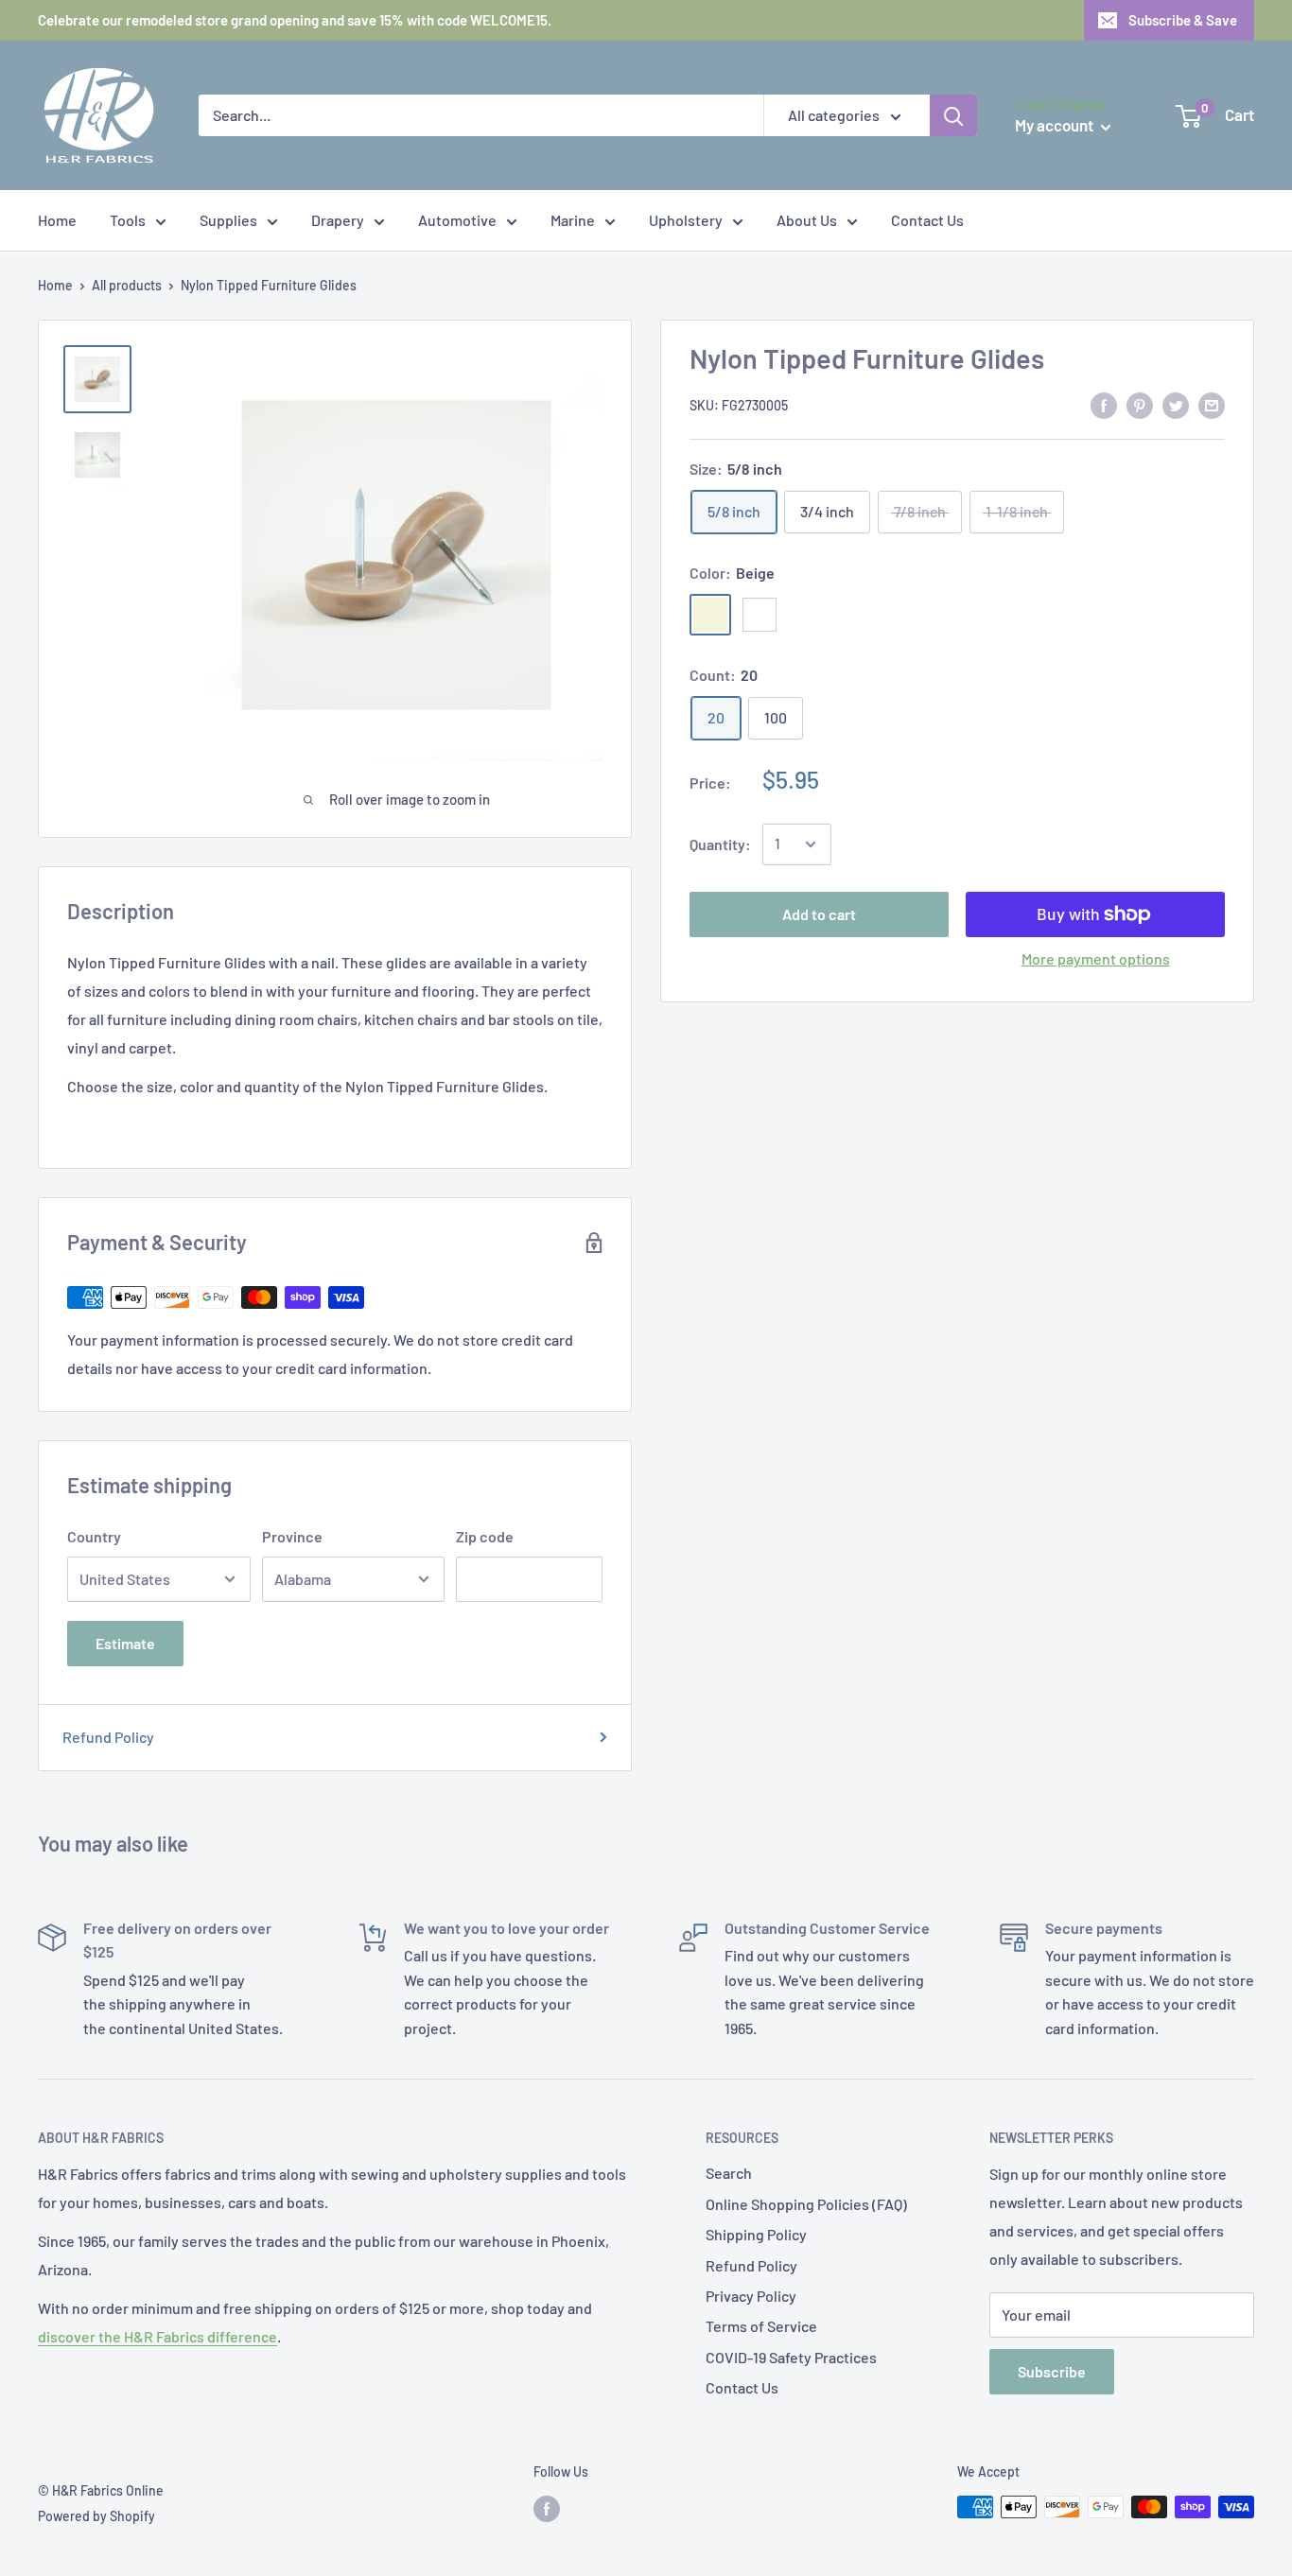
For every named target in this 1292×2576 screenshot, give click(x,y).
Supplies (228, 220)
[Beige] (710, 615)
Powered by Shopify (96, 2516)
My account (1056, 125)
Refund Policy (108, 1737)
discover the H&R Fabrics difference (157, 2336)
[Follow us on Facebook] (547, 2509)
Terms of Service (761, 2326)
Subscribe (1052, 2371)
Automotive (457, 220)
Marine (573, 220)
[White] (759, 615)
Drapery (338, 220)
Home (57, 220)
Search (729, 2173)
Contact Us (927, 220)
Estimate (125, 1643)
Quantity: (720, 844)
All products (127, 285)
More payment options (1096, 958)
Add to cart (819, 914)
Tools (128, 220)
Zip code (485, 1536)
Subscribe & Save (1183, 20)
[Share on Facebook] (1104, 404)
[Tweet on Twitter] (1176, 404)
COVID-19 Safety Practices (791, 2357)
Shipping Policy (756, 2234)
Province (292, 1536)
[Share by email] (1212, 404)
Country (94, 1536)
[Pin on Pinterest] (1140, 404)
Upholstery (686, 220)
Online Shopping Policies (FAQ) (806, 2204)
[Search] (953, 115)
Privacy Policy (751, 2296)
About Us (807, 220)
